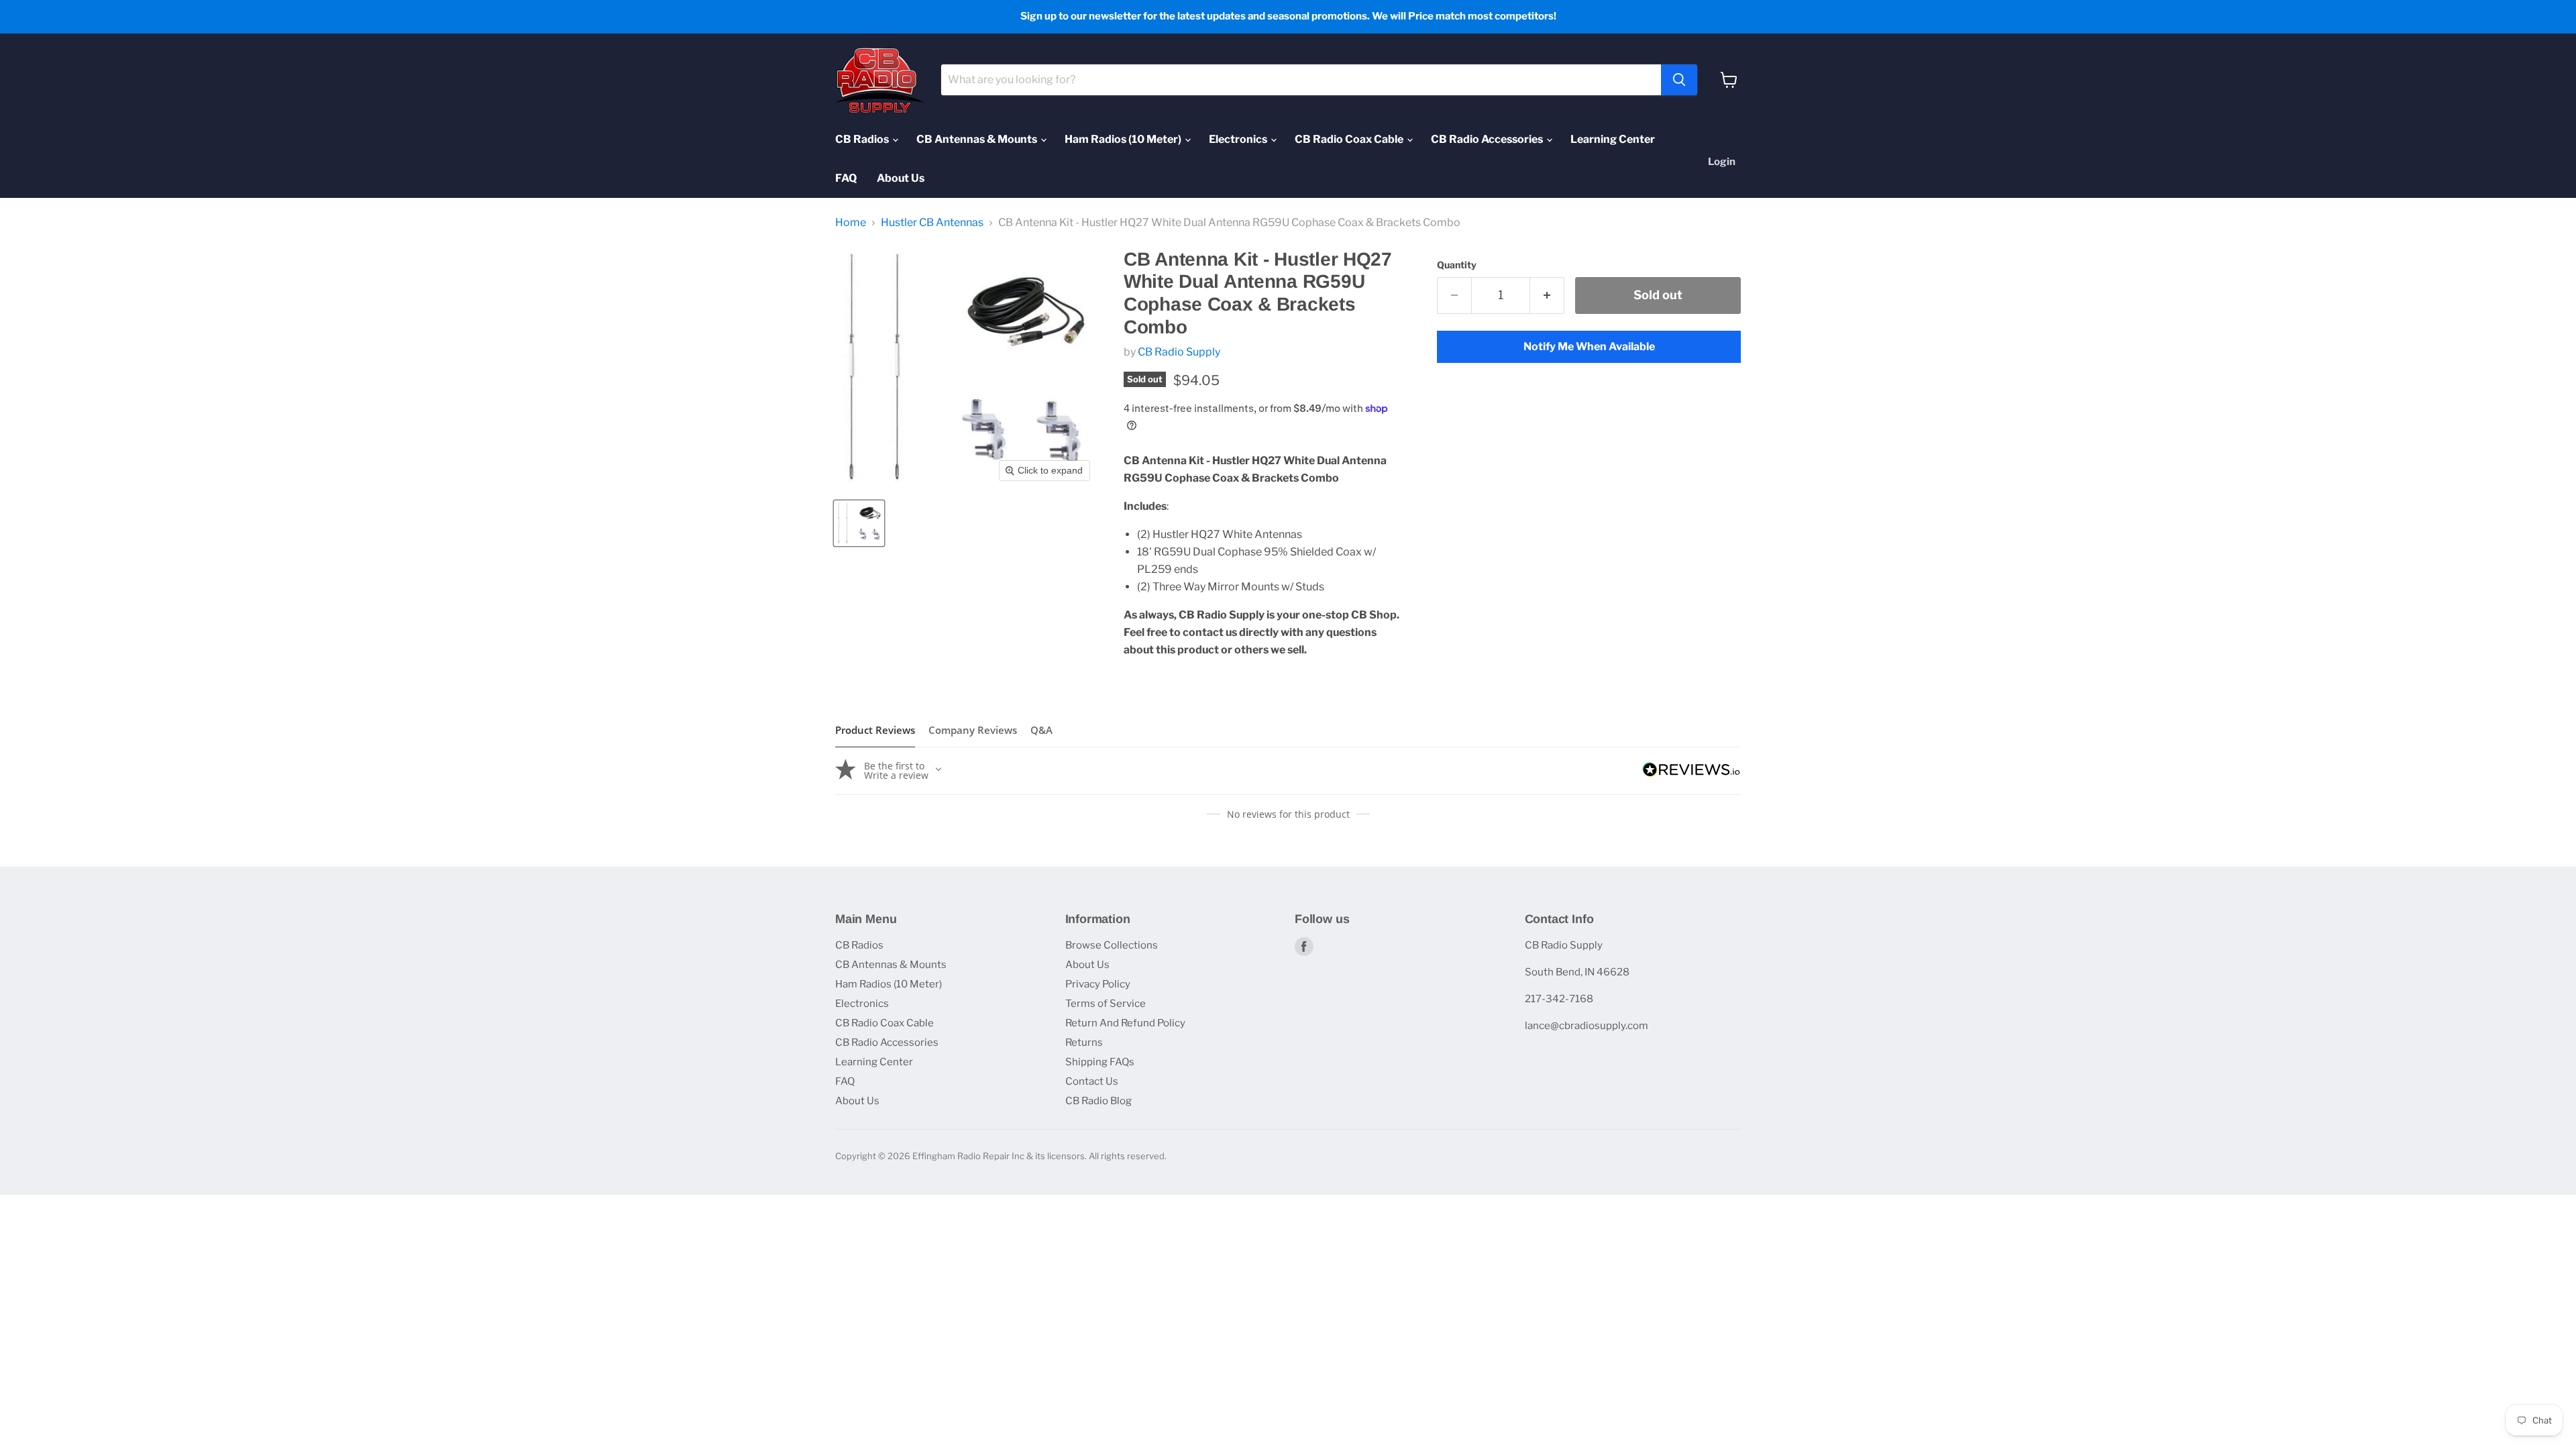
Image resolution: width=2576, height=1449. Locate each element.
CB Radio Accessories (1488, 139)
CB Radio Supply (1179, 352)
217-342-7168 (1559, 999)
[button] (859, 523)
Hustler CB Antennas (932, 223)
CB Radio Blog (1098, 1101)
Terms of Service (1106, 1004)
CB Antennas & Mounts (978, 139)
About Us (901, 178)
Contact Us (1092, 1081)
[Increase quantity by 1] (1547, 296)
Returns (1084, 1042)
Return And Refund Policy (1125, 1023)
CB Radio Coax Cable (1350, 139)
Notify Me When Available (1589, 346)
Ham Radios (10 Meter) (1124, 139)
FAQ (846, 178)
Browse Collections (1112, 945)
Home (851, 223)
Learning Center (1613, 139)
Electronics (1239, 139)
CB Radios (863, 139)
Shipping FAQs (1100, 1062)
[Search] (1679, 80)
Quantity (1457, 265)
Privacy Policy (1098, 984)
